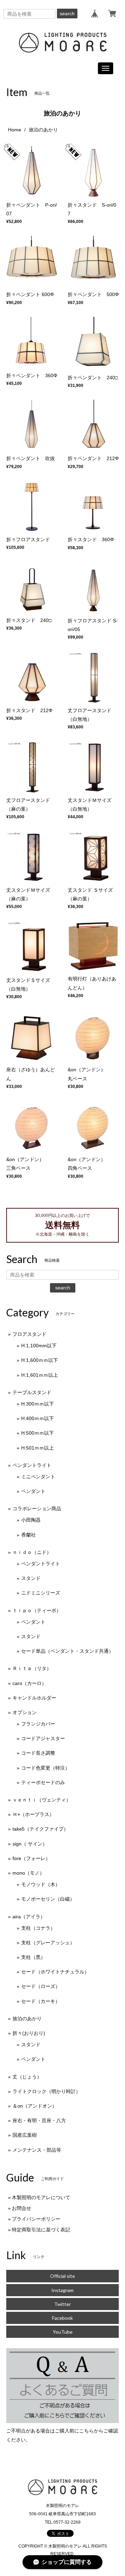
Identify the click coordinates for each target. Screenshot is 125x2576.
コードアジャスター (43, 1738)
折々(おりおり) (29, 2033)
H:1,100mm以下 (39, 1346)
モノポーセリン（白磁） (48, 1899)
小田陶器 (31, 1520)
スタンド (31, 1578)
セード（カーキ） (41, 2001)
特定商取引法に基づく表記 (41, 2230)
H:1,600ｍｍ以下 (40, 1360)
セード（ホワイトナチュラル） (55, 1972)
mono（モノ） (28, 1873)
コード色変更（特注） (45, 1768)
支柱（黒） (33, 1957)
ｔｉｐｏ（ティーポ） (37, 1610)
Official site (62, 2276)
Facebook (62, 2318)
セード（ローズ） (41, 1986)
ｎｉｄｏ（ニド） (32, 1552)
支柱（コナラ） (38, 1928)
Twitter (62, 2304)
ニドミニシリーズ (41, 1593)
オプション (25, 1712)
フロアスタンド (30, 1334)
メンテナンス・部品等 (37, 2150)
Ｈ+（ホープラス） (33, 1814)
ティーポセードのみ (43, 1782)
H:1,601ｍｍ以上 (40, 1375)
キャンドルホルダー (34, 1698)
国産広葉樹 (25, 2135)
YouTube (63, 2332)
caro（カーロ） (30, 1683)
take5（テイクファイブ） (40, 1829)
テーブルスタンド (32, 1392)
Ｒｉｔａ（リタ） (32, 1668)
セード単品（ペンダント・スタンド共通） (67, 1651)
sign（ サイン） (30, 1844)
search (67, 14)
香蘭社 (28, 1535)
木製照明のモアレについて (41, 2197)
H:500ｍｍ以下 (37, 1433)
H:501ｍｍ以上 (37, 1448)
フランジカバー (38, 1724)
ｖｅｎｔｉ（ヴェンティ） (42, 1800)
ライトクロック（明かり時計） (47, 2091)
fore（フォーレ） (31, 1858)
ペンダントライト (32, 1465)
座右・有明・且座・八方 (39, 2120)
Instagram (62, 2290)
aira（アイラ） (29, 1917)
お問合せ (22, 2208)
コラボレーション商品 (37, 1509)
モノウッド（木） (41, 1884)
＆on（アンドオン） (35, 2106)
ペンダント (33, 1491)
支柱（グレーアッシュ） (48, 1943)
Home (15, 130)
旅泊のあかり (27, 2019)
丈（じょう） (27, 2077)
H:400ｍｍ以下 (37, 1418)
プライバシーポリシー (36, 2219)
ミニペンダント (38, 1477)
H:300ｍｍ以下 (37, 1404)
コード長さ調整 (38, 1753)
